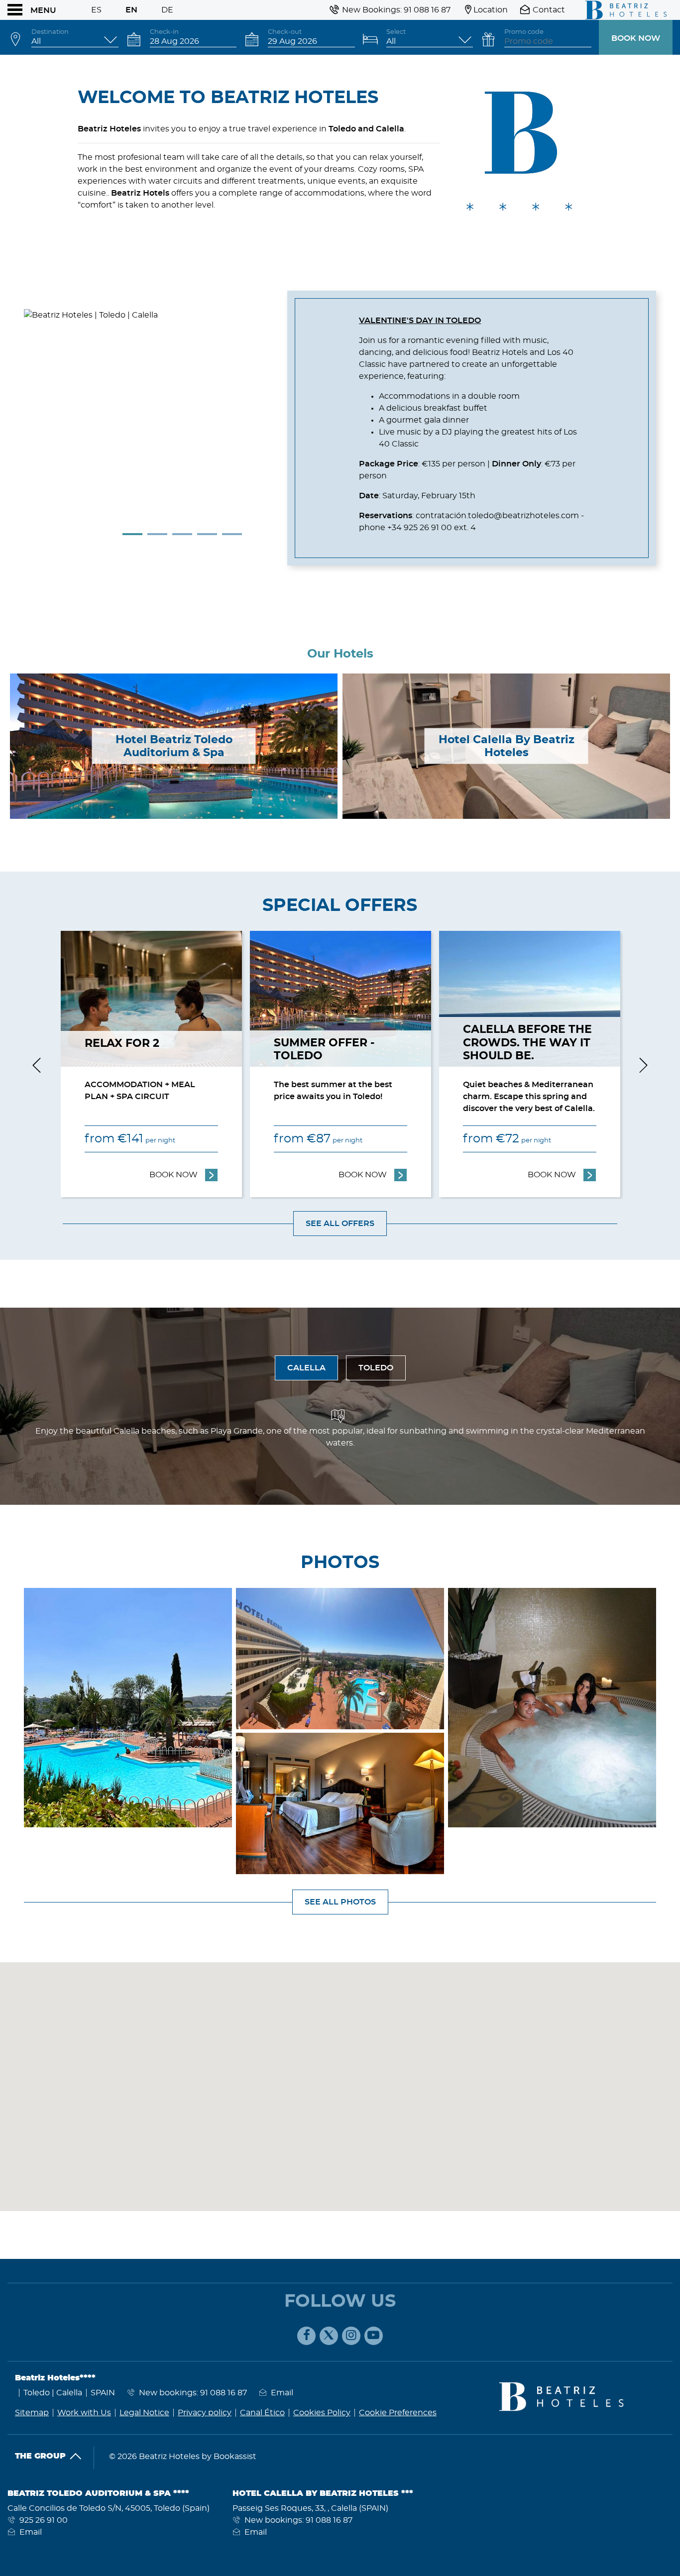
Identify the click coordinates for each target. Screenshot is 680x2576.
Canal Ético (262, 2413)
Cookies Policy (322, 2413)
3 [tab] (182, 534)
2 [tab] (157, 534)
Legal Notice (144, 2413)
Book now (636, 38)
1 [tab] (132, 534)
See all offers (340, 1224)
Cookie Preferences (398, 2413)
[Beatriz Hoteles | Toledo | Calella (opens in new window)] (128, 1708)
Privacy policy (205, 2413)
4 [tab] (207, 534)
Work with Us (84, 2413)
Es (96, 10)
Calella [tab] (306, 1368)
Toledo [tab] (376, 1368)
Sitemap (32, 2413)
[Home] (623, 10)
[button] (37, 2181)
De (167, 10)
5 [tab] (232, 534)
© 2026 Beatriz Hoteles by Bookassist (183, 2457)
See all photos (340, 1902)
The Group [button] (40, 2456)
